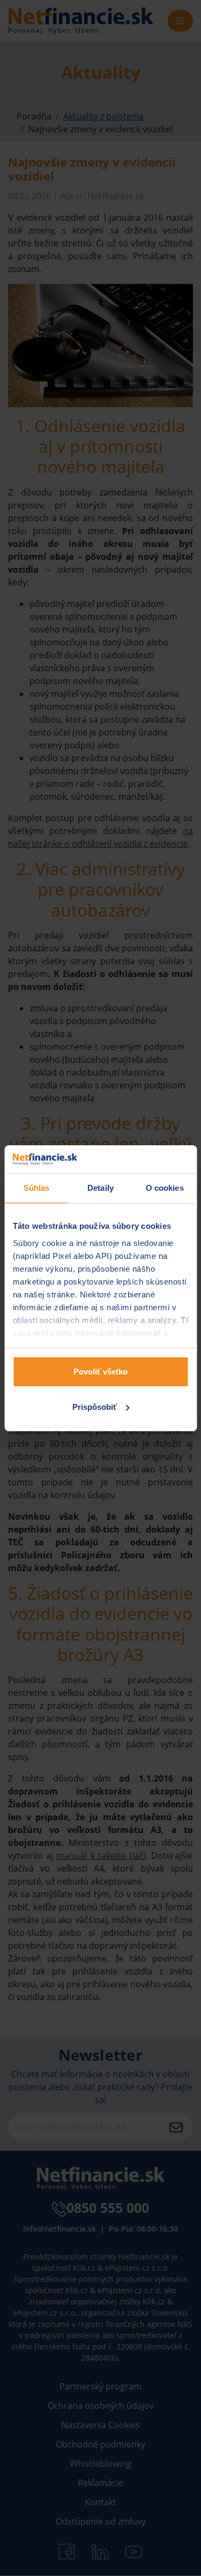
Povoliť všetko (100, 1372)
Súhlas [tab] (37, 1188)
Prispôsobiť (95, 1407)
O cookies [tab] (165, 1188)
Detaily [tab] (100, 1188)
